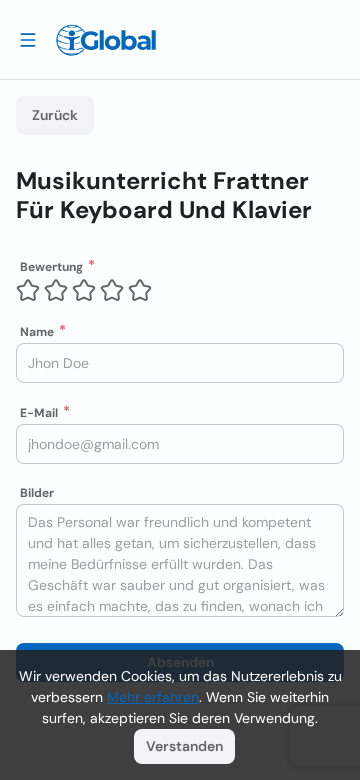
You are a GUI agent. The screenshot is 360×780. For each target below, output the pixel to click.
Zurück (55, 115)
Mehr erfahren (153, 697)
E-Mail (39, 413)
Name (37, 332)
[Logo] (106, 40)
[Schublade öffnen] (28, 39)
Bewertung (51, 267)
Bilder (37, 493)
